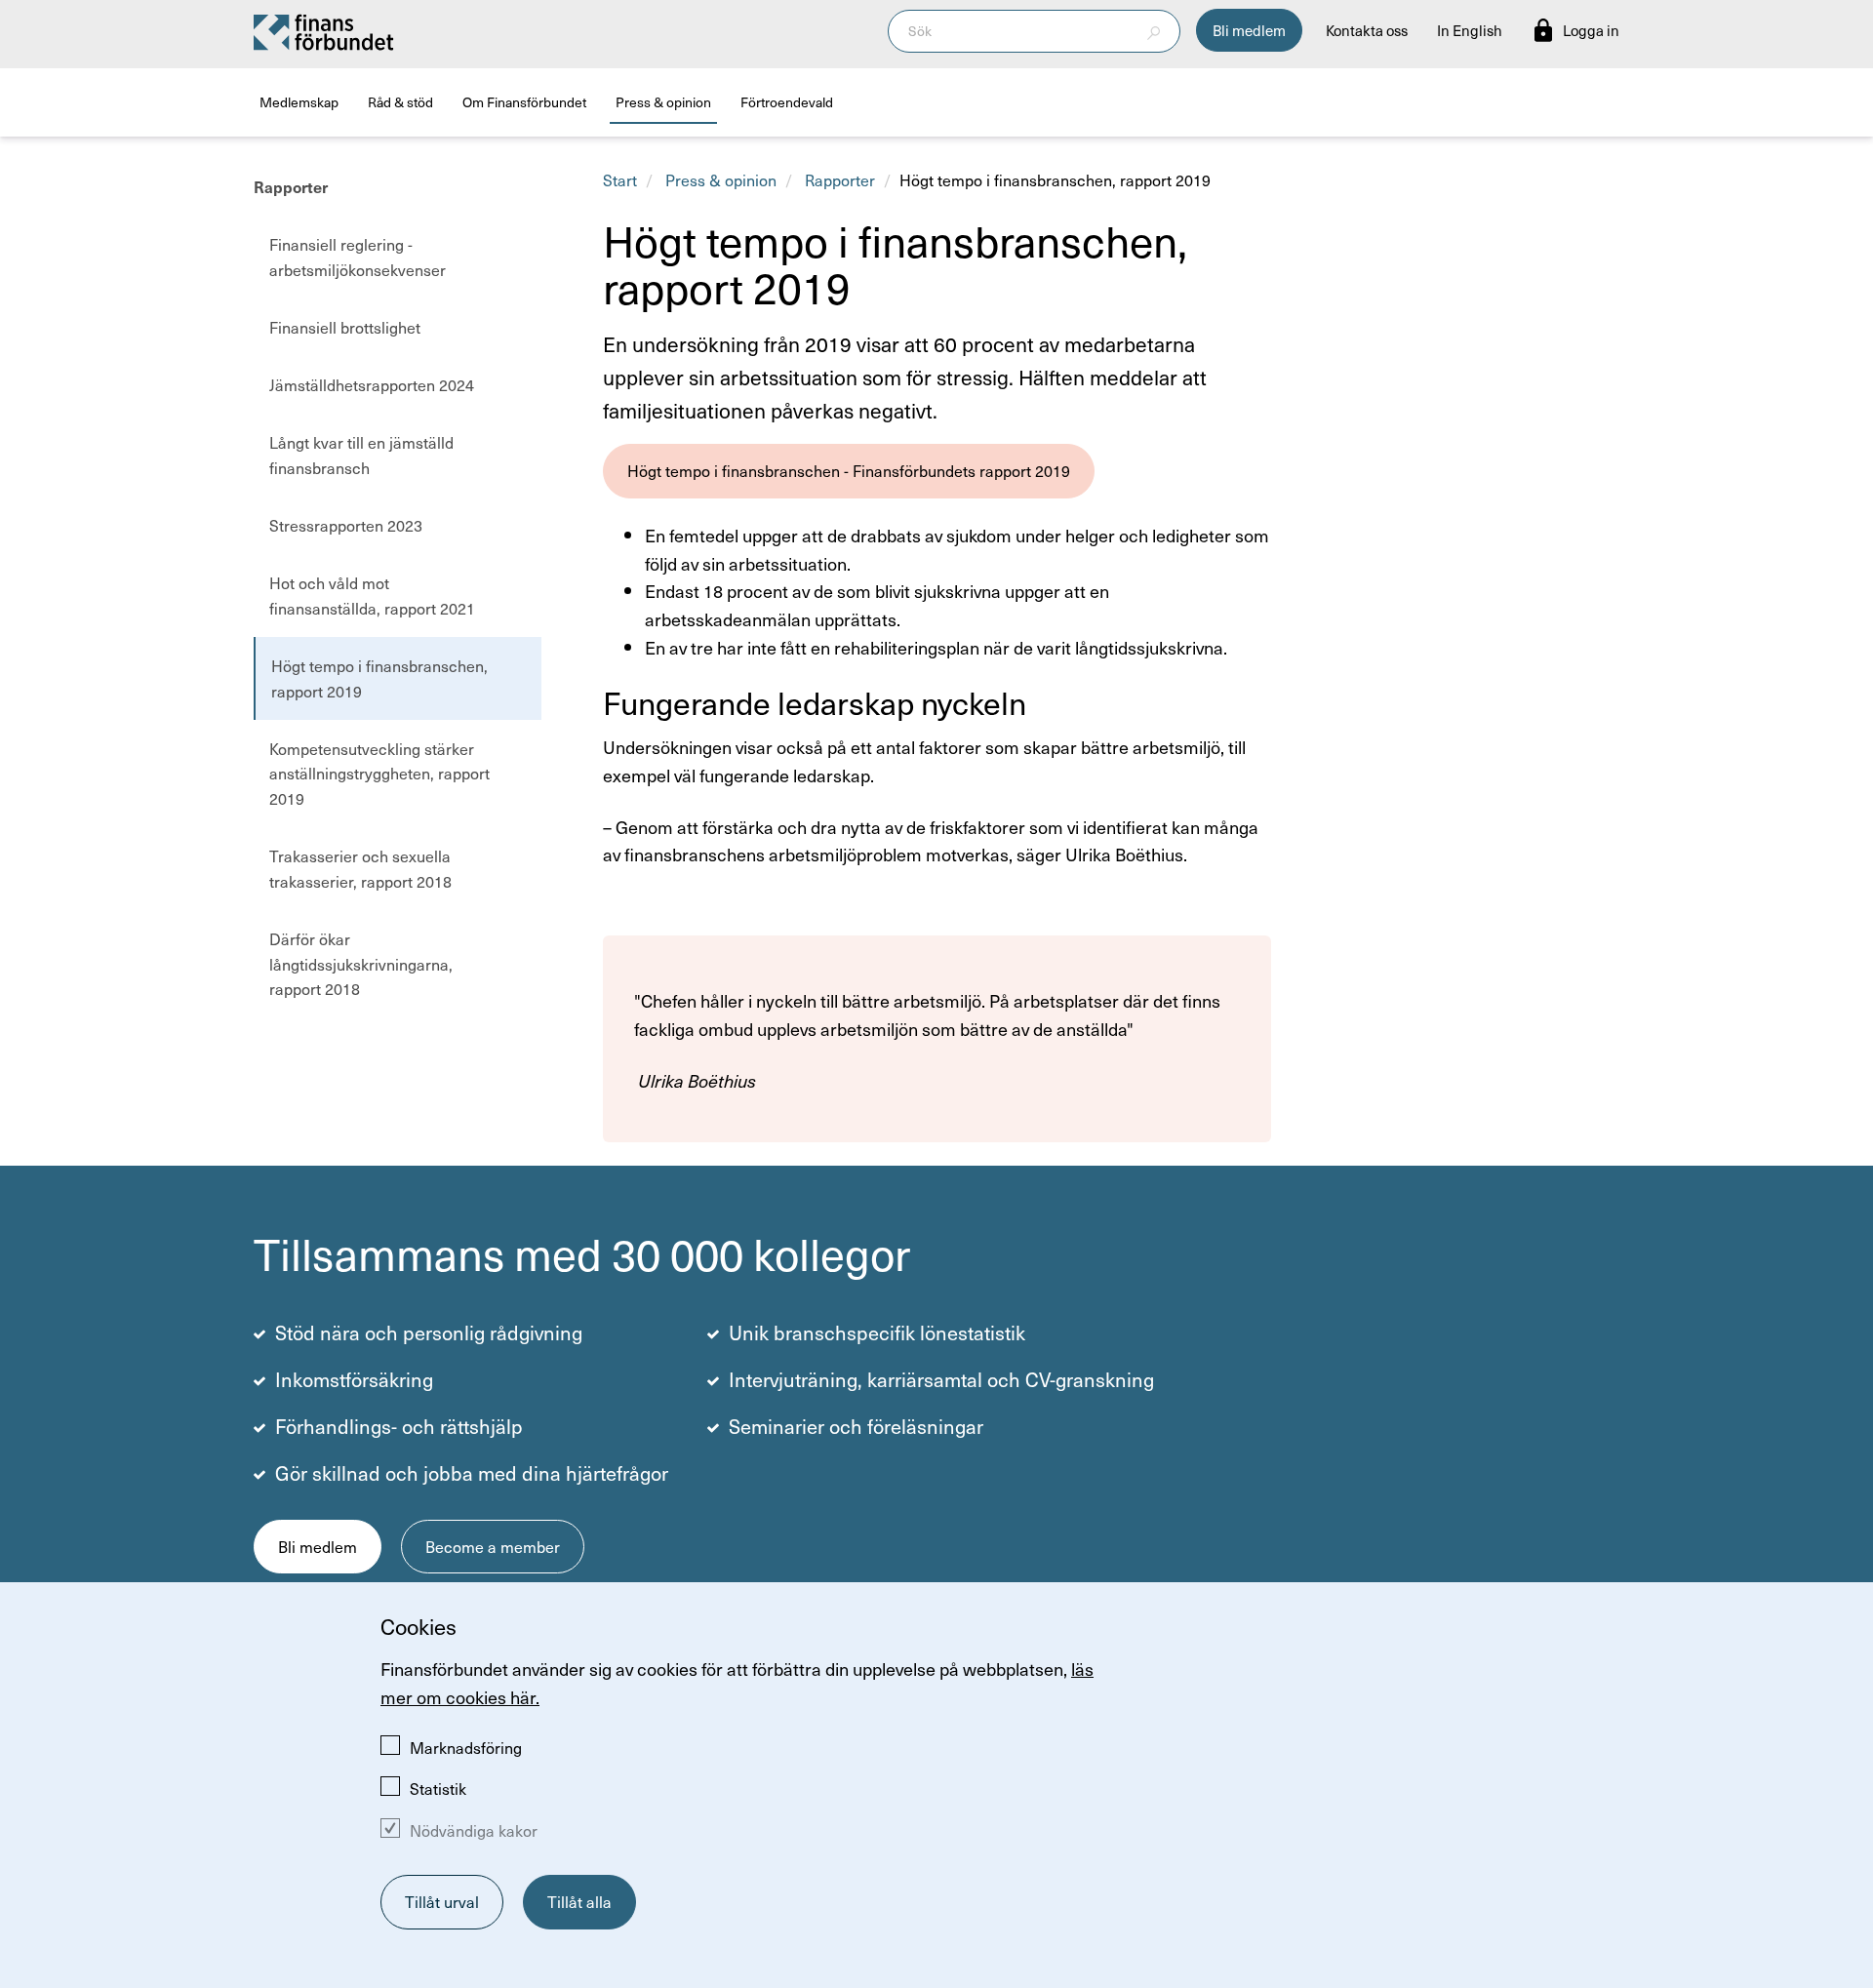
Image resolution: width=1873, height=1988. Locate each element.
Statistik (438, 1788)
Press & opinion (663, 102)
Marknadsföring (466, 1747)
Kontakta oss (1367, 30)
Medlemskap (299, 102)
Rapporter (291, 186)
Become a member (493, 1546)
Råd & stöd (400, 102)
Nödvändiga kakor (474, 1830)
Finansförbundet (325, 31)
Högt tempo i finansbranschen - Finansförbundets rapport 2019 (849, 470)
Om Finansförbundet (524, 102)
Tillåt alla (579, 1901)
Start (620, 179)
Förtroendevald (787, 102)
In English (1470, 30)
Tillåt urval (442, 1901)
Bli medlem (1249, 30)
